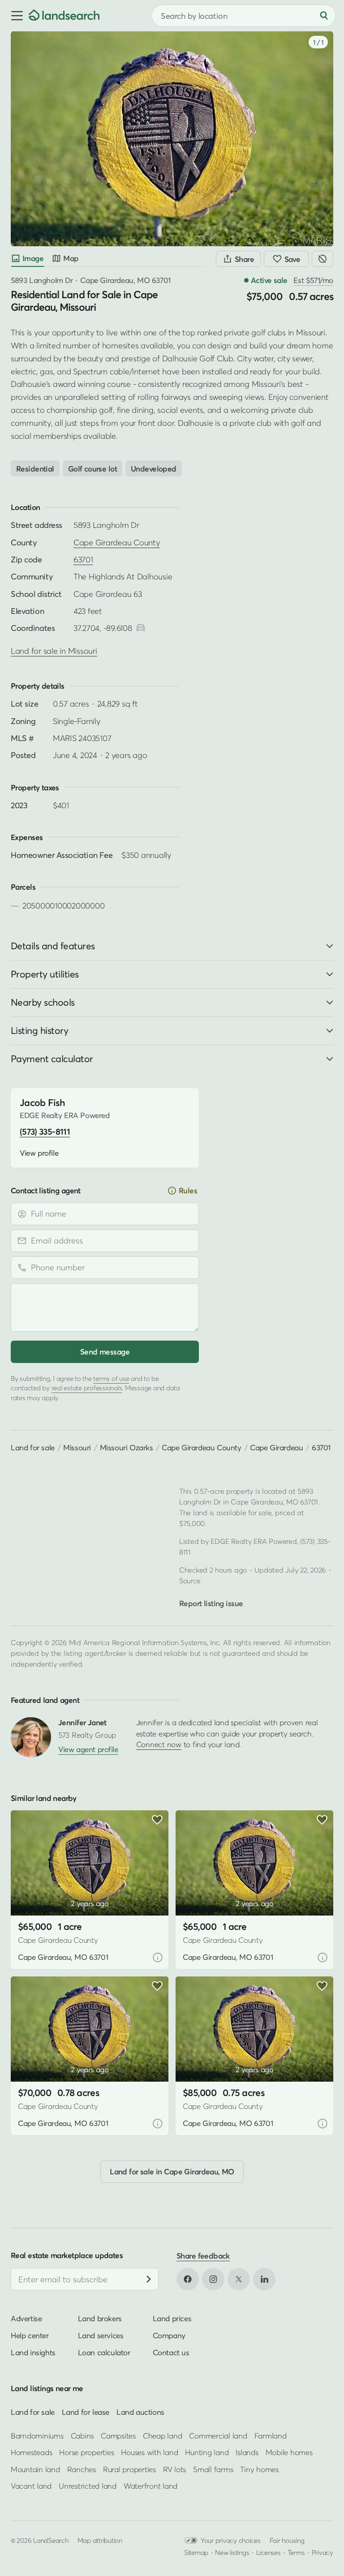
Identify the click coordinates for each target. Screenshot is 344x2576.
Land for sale (33, 1447)
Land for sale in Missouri (54, 651)
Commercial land (218, 2435)
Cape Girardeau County (117, 542)
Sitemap (196, 2552)
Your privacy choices (231, 2540)
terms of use (111, 1378)
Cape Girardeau (276, 1447)
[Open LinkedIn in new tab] (264, 2279)
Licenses (269, 2552)
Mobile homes (289, 2452)
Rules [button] (188, 1190)
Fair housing (287, 2540)
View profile (39, 1153)
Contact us (171, 2352)
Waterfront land (150, 2486)
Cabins (82, 2435)
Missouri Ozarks (127, 1447)
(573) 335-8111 (45, 1132)
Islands (247, 2452)
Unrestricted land (88, 2486)
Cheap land (162, 2435)
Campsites (118, 2435)
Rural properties (129, 2469)
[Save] (286, 259)
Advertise (26, 2318)
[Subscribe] (149, 2279)
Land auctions (140, 2411)
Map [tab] (71, 258)
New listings (232, 2552)
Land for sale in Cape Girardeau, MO (172, 2171)
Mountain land (35, 2469)
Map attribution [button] (100, 2540)
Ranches (82, 2469)
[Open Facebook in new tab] (188, 2279)
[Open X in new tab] (239, 2279)
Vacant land (31, 2486)
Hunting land (207, 2452)
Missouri (77, 1447)
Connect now (159, 1744)
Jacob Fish (42, 1103)
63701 (83, 559)
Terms (296, 2552)
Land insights (33, 2352)
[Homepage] (64, 16)
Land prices (172, 2318)
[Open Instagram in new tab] (213, 2279)
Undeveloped (154, 469)
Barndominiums (37, 2435)
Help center (30, 2335)
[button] (14, 16)
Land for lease (86, 2411)
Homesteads (31, 2452)
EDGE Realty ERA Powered (254, 1541)
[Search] (324, 16)
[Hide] (322, 259)
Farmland (271, 2435)
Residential (35, 469)
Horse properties (86, 2452)
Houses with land (149, 2452)
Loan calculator (104, 2352)
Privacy (322, 2552)
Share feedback (203, 2256)
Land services (101, 2335)
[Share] (238, 259)
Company (169, 2335)
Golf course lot (92, 469)
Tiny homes (259, 2469)
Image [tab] (33, 258)
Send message (105, 1352)
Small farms (213, 2469)
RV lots (174, 2469)
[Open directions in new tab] (141, 628)
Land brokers (100, 2318)
